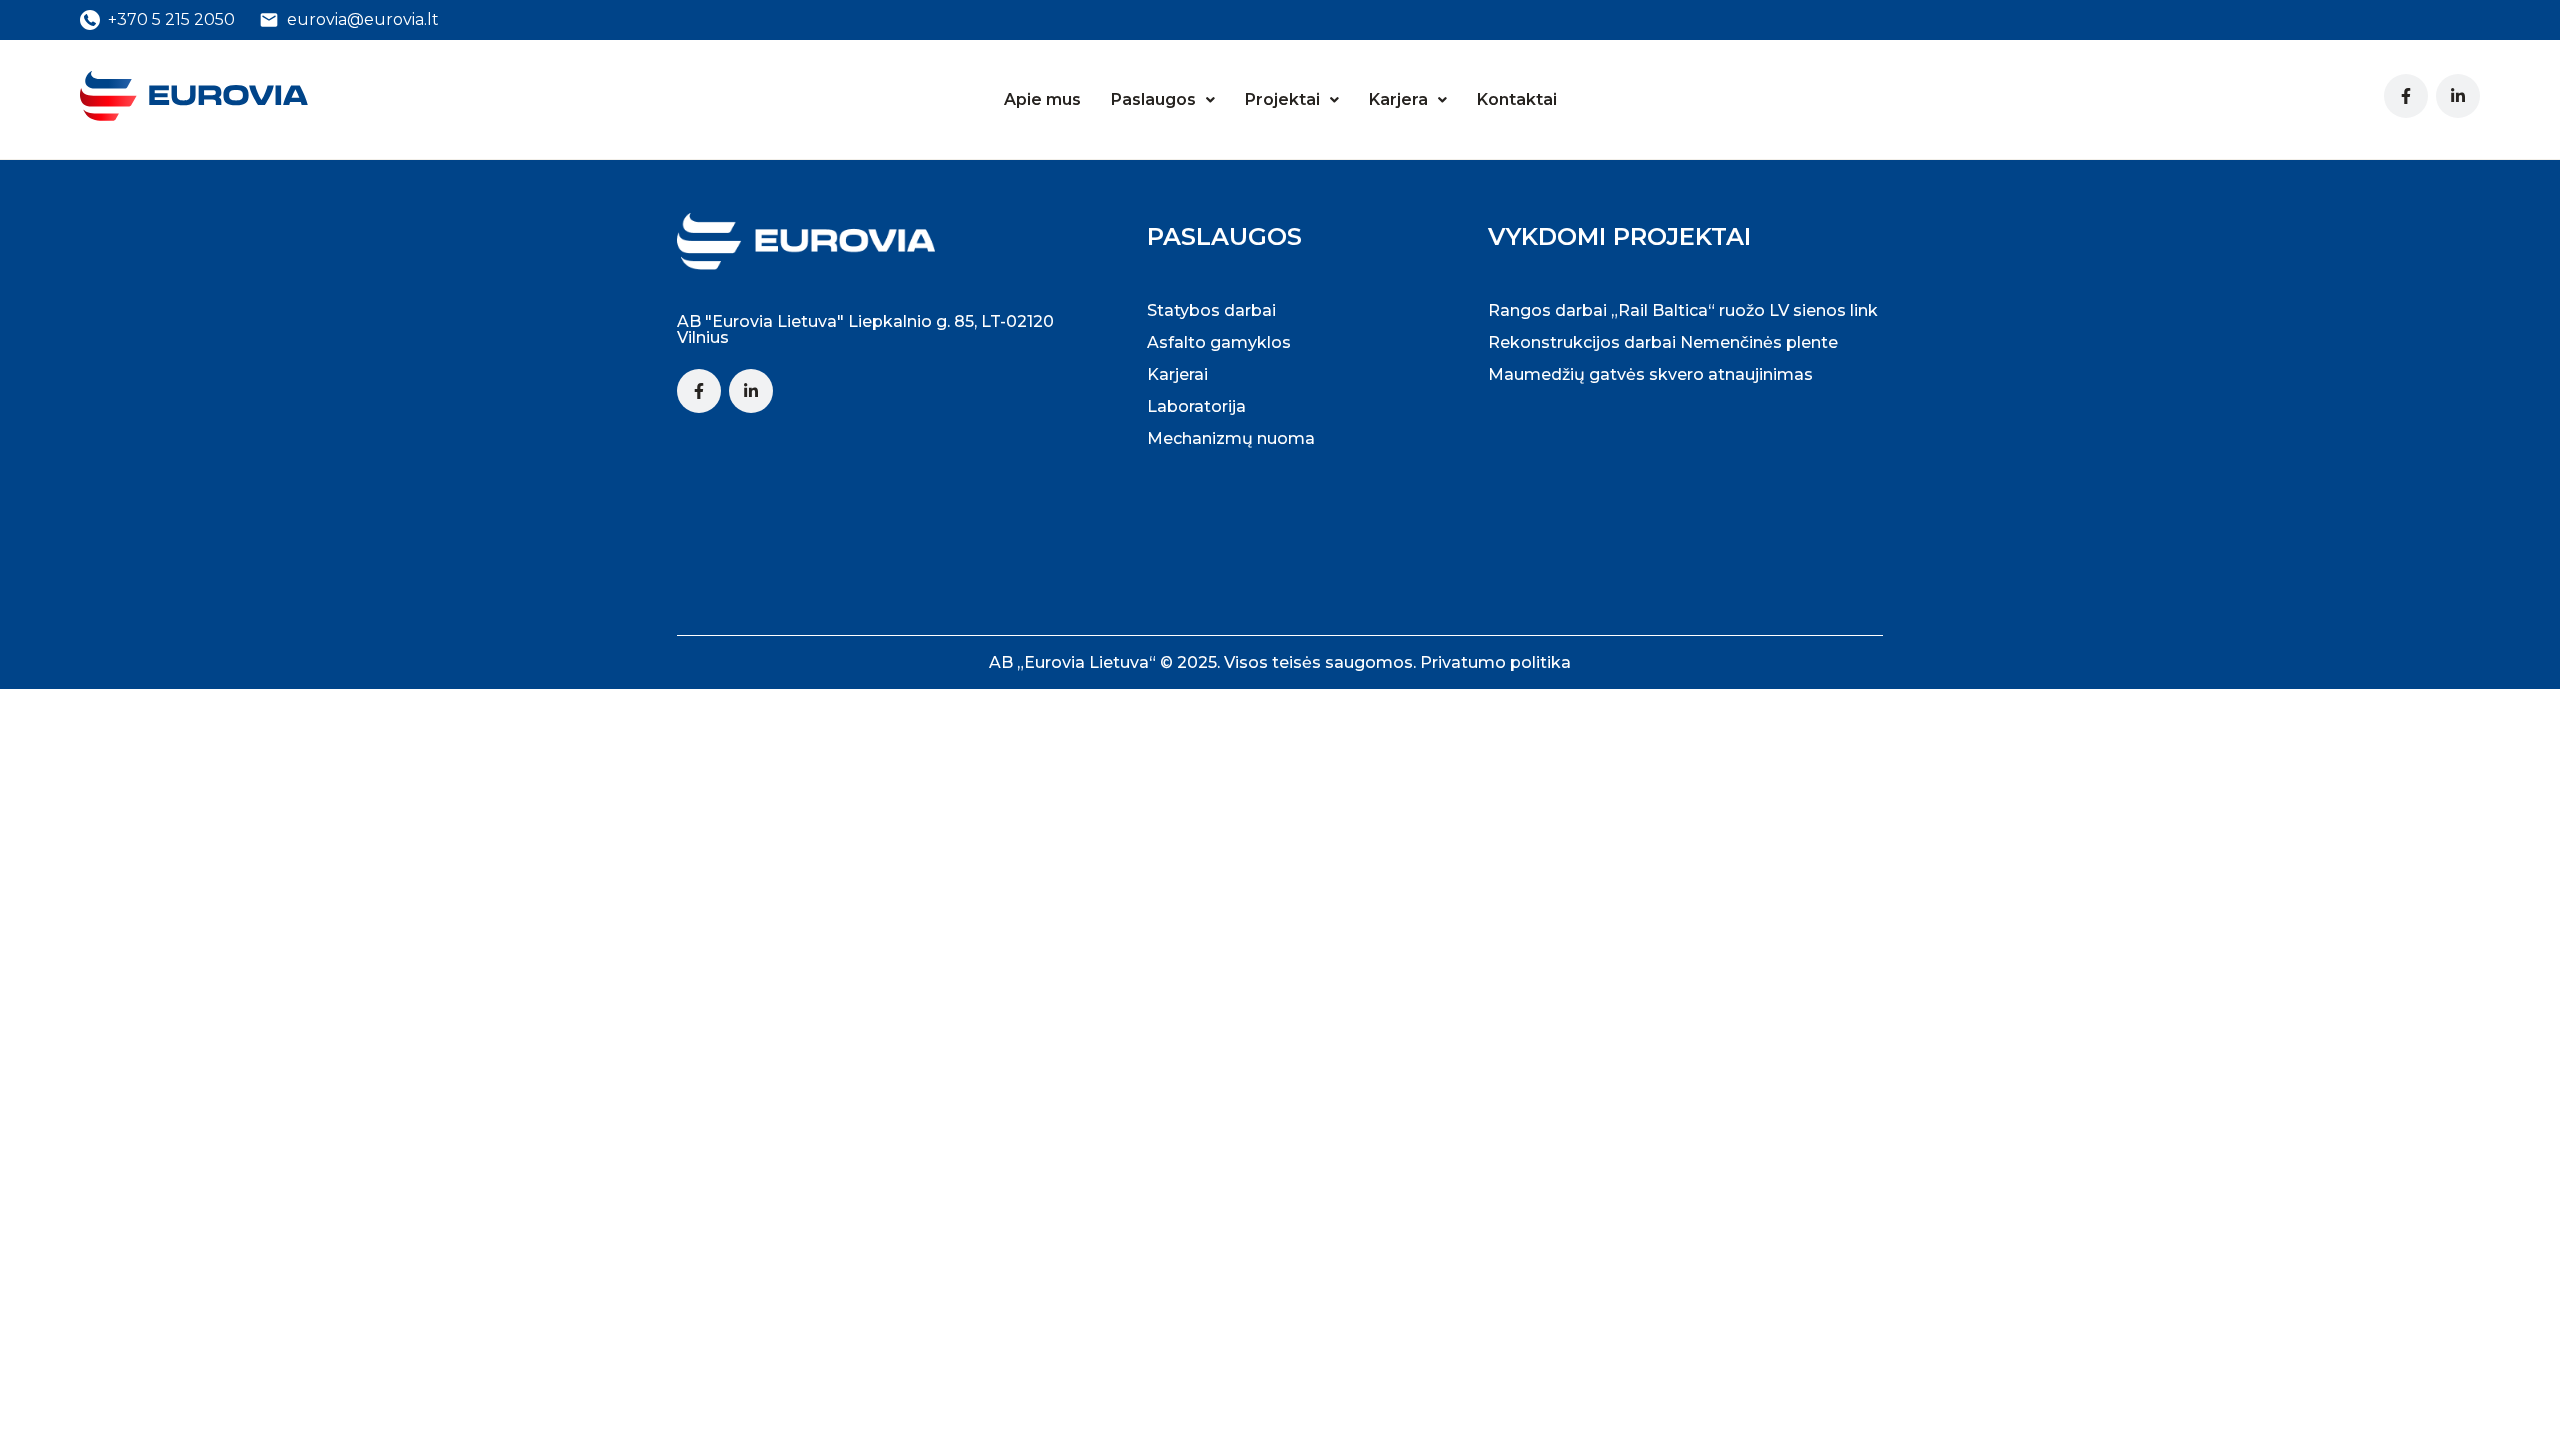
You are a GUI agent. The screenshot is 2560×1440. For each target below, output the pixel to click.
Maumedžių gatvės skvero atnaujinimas (1650, 374)
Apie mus (1042, 99)
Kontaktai (1517, 99)
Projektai (1282, 99)
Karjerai (1177, 374)
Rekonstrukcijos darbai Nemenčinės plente (1663, 342)
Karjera (1398, 99)
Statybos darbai (1211, 310)
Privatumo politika (1495, 662)
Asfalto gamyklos (1219, 342)
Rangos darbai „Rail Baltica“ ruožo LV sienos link (1683, 310)
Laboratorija (1196, 406)
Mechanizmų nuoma (1231, 438)
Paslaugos (1153, 99)
